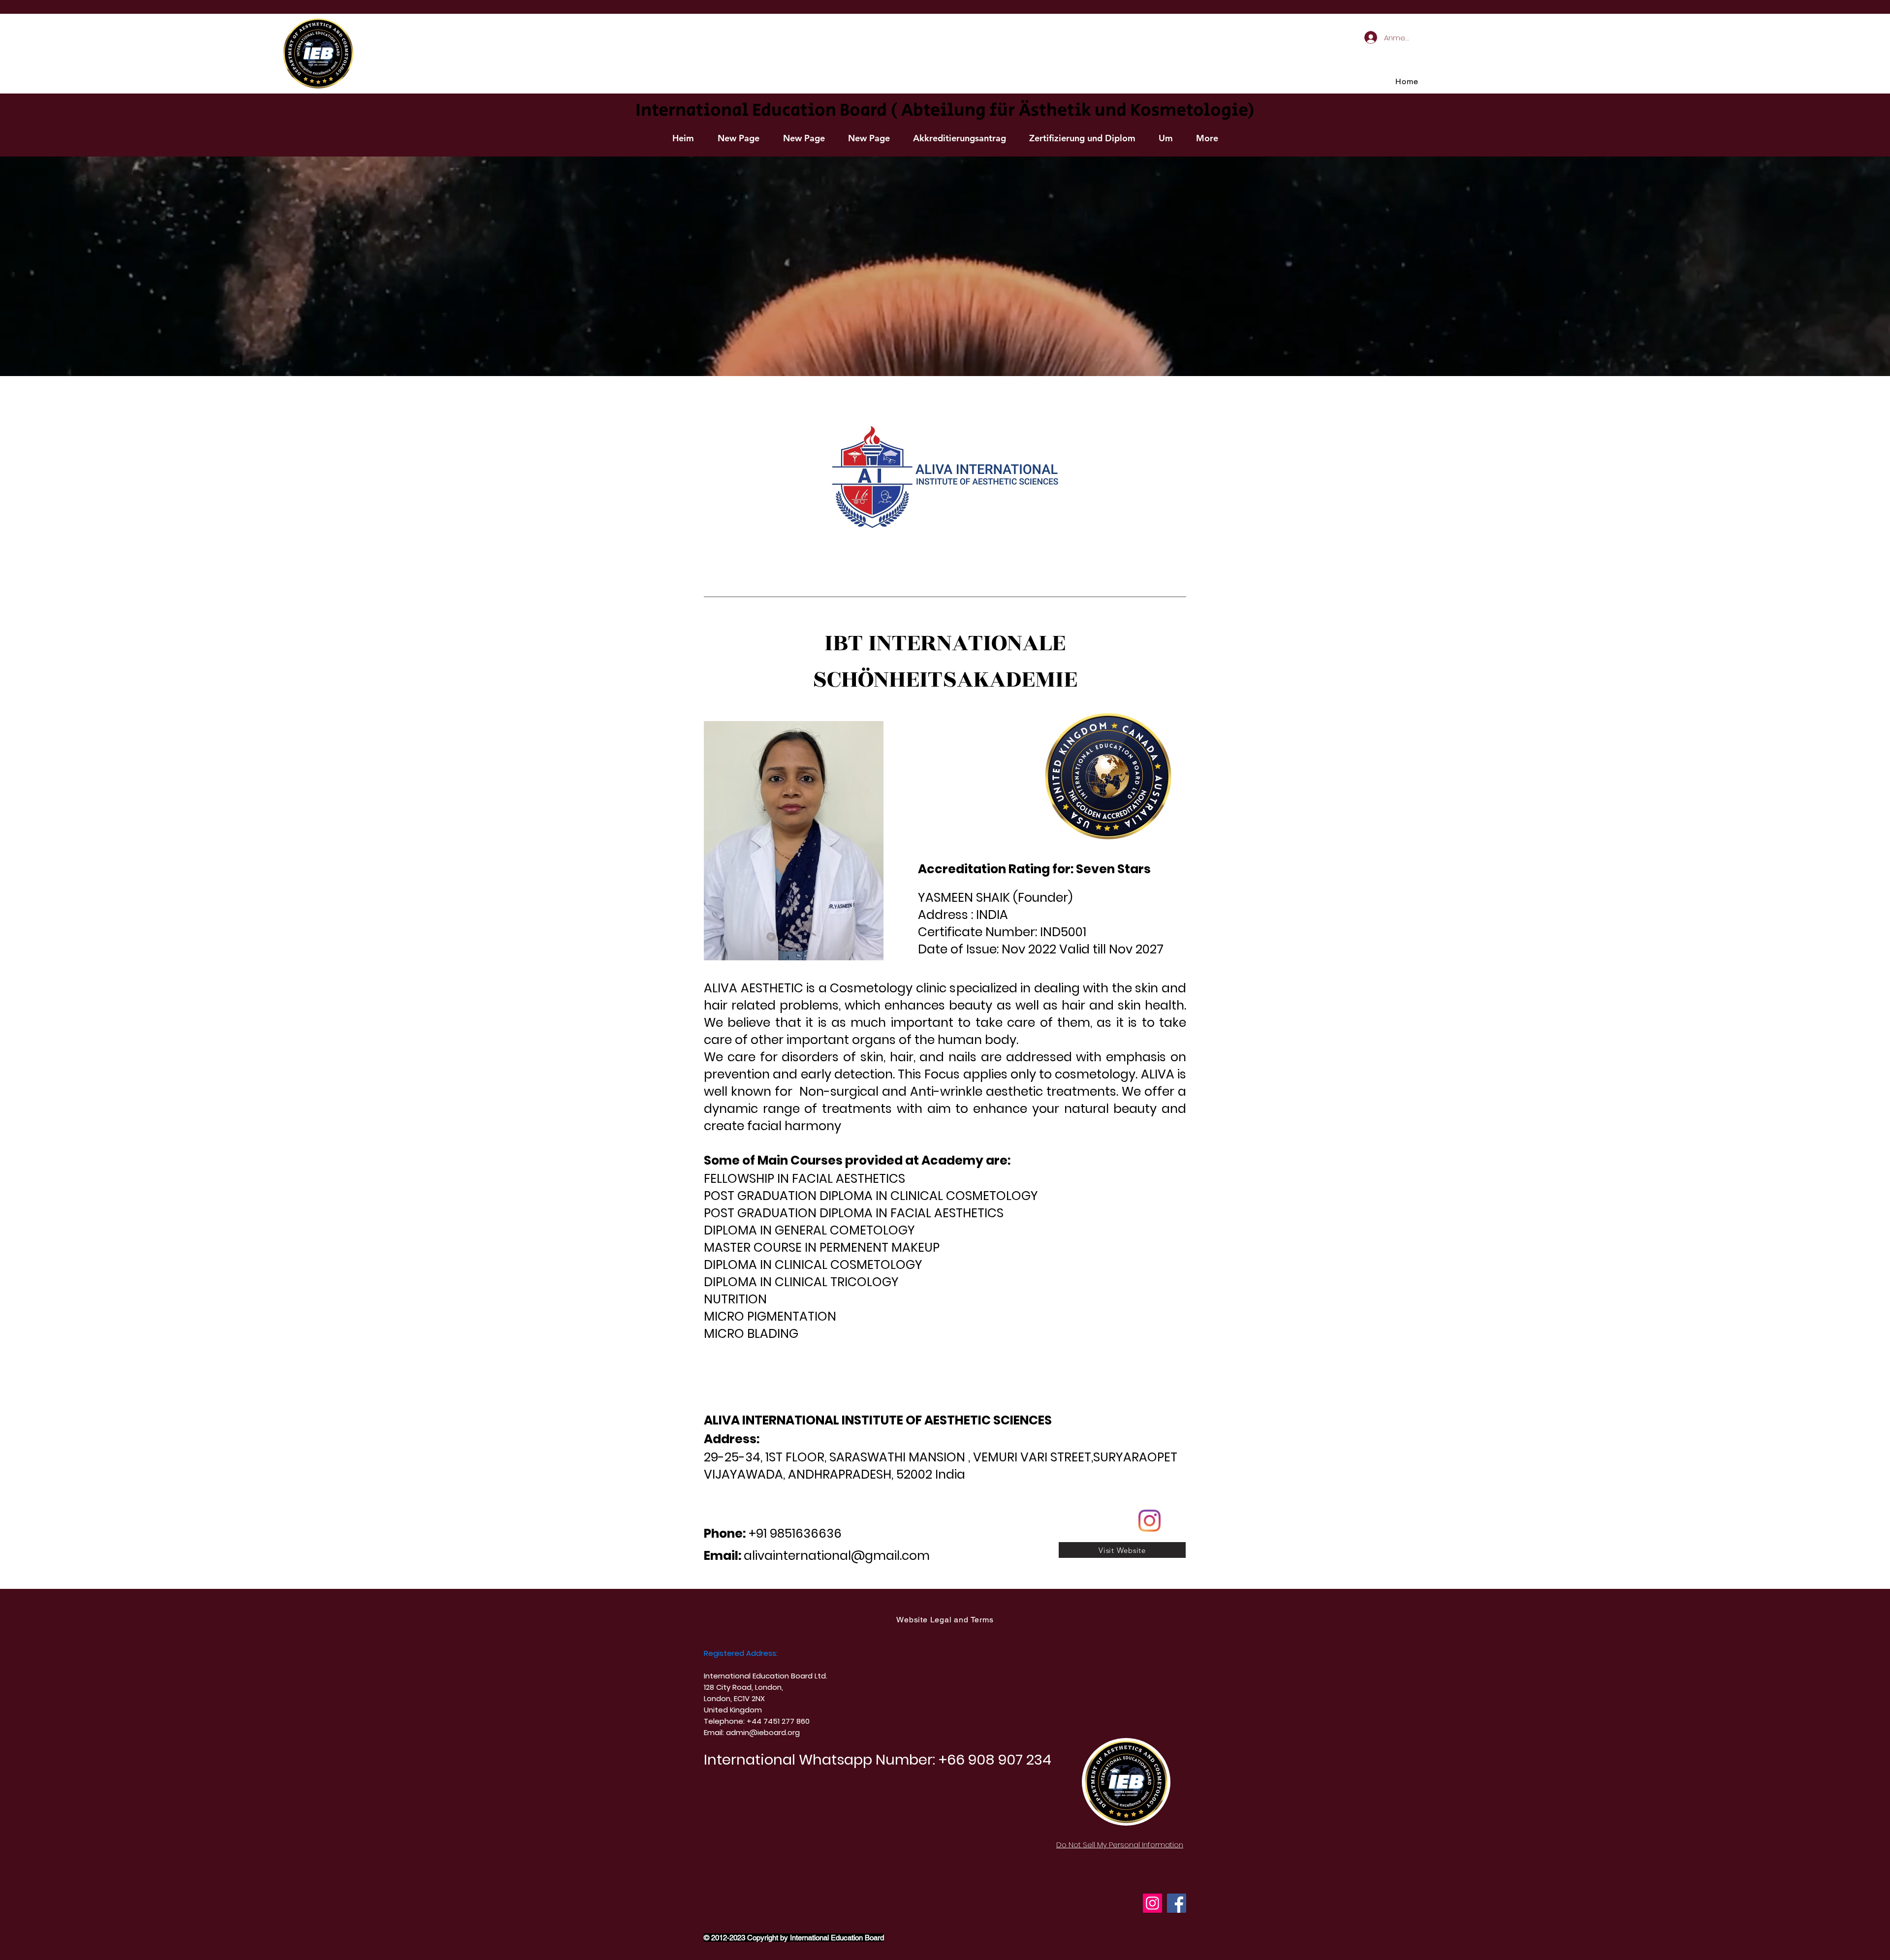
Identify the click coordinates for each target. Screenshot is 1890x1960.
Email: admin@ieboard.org (752, 1732)
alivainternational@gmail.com (837, 1556)
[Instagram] (1152, 1903)
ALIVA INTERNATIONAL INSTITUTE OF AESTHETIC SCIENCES (878, 1420)
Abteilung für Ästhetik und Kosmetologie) (1078, 111)
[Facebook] (1177, 1903)
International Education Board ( (766, 111)
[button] (959, 138)
